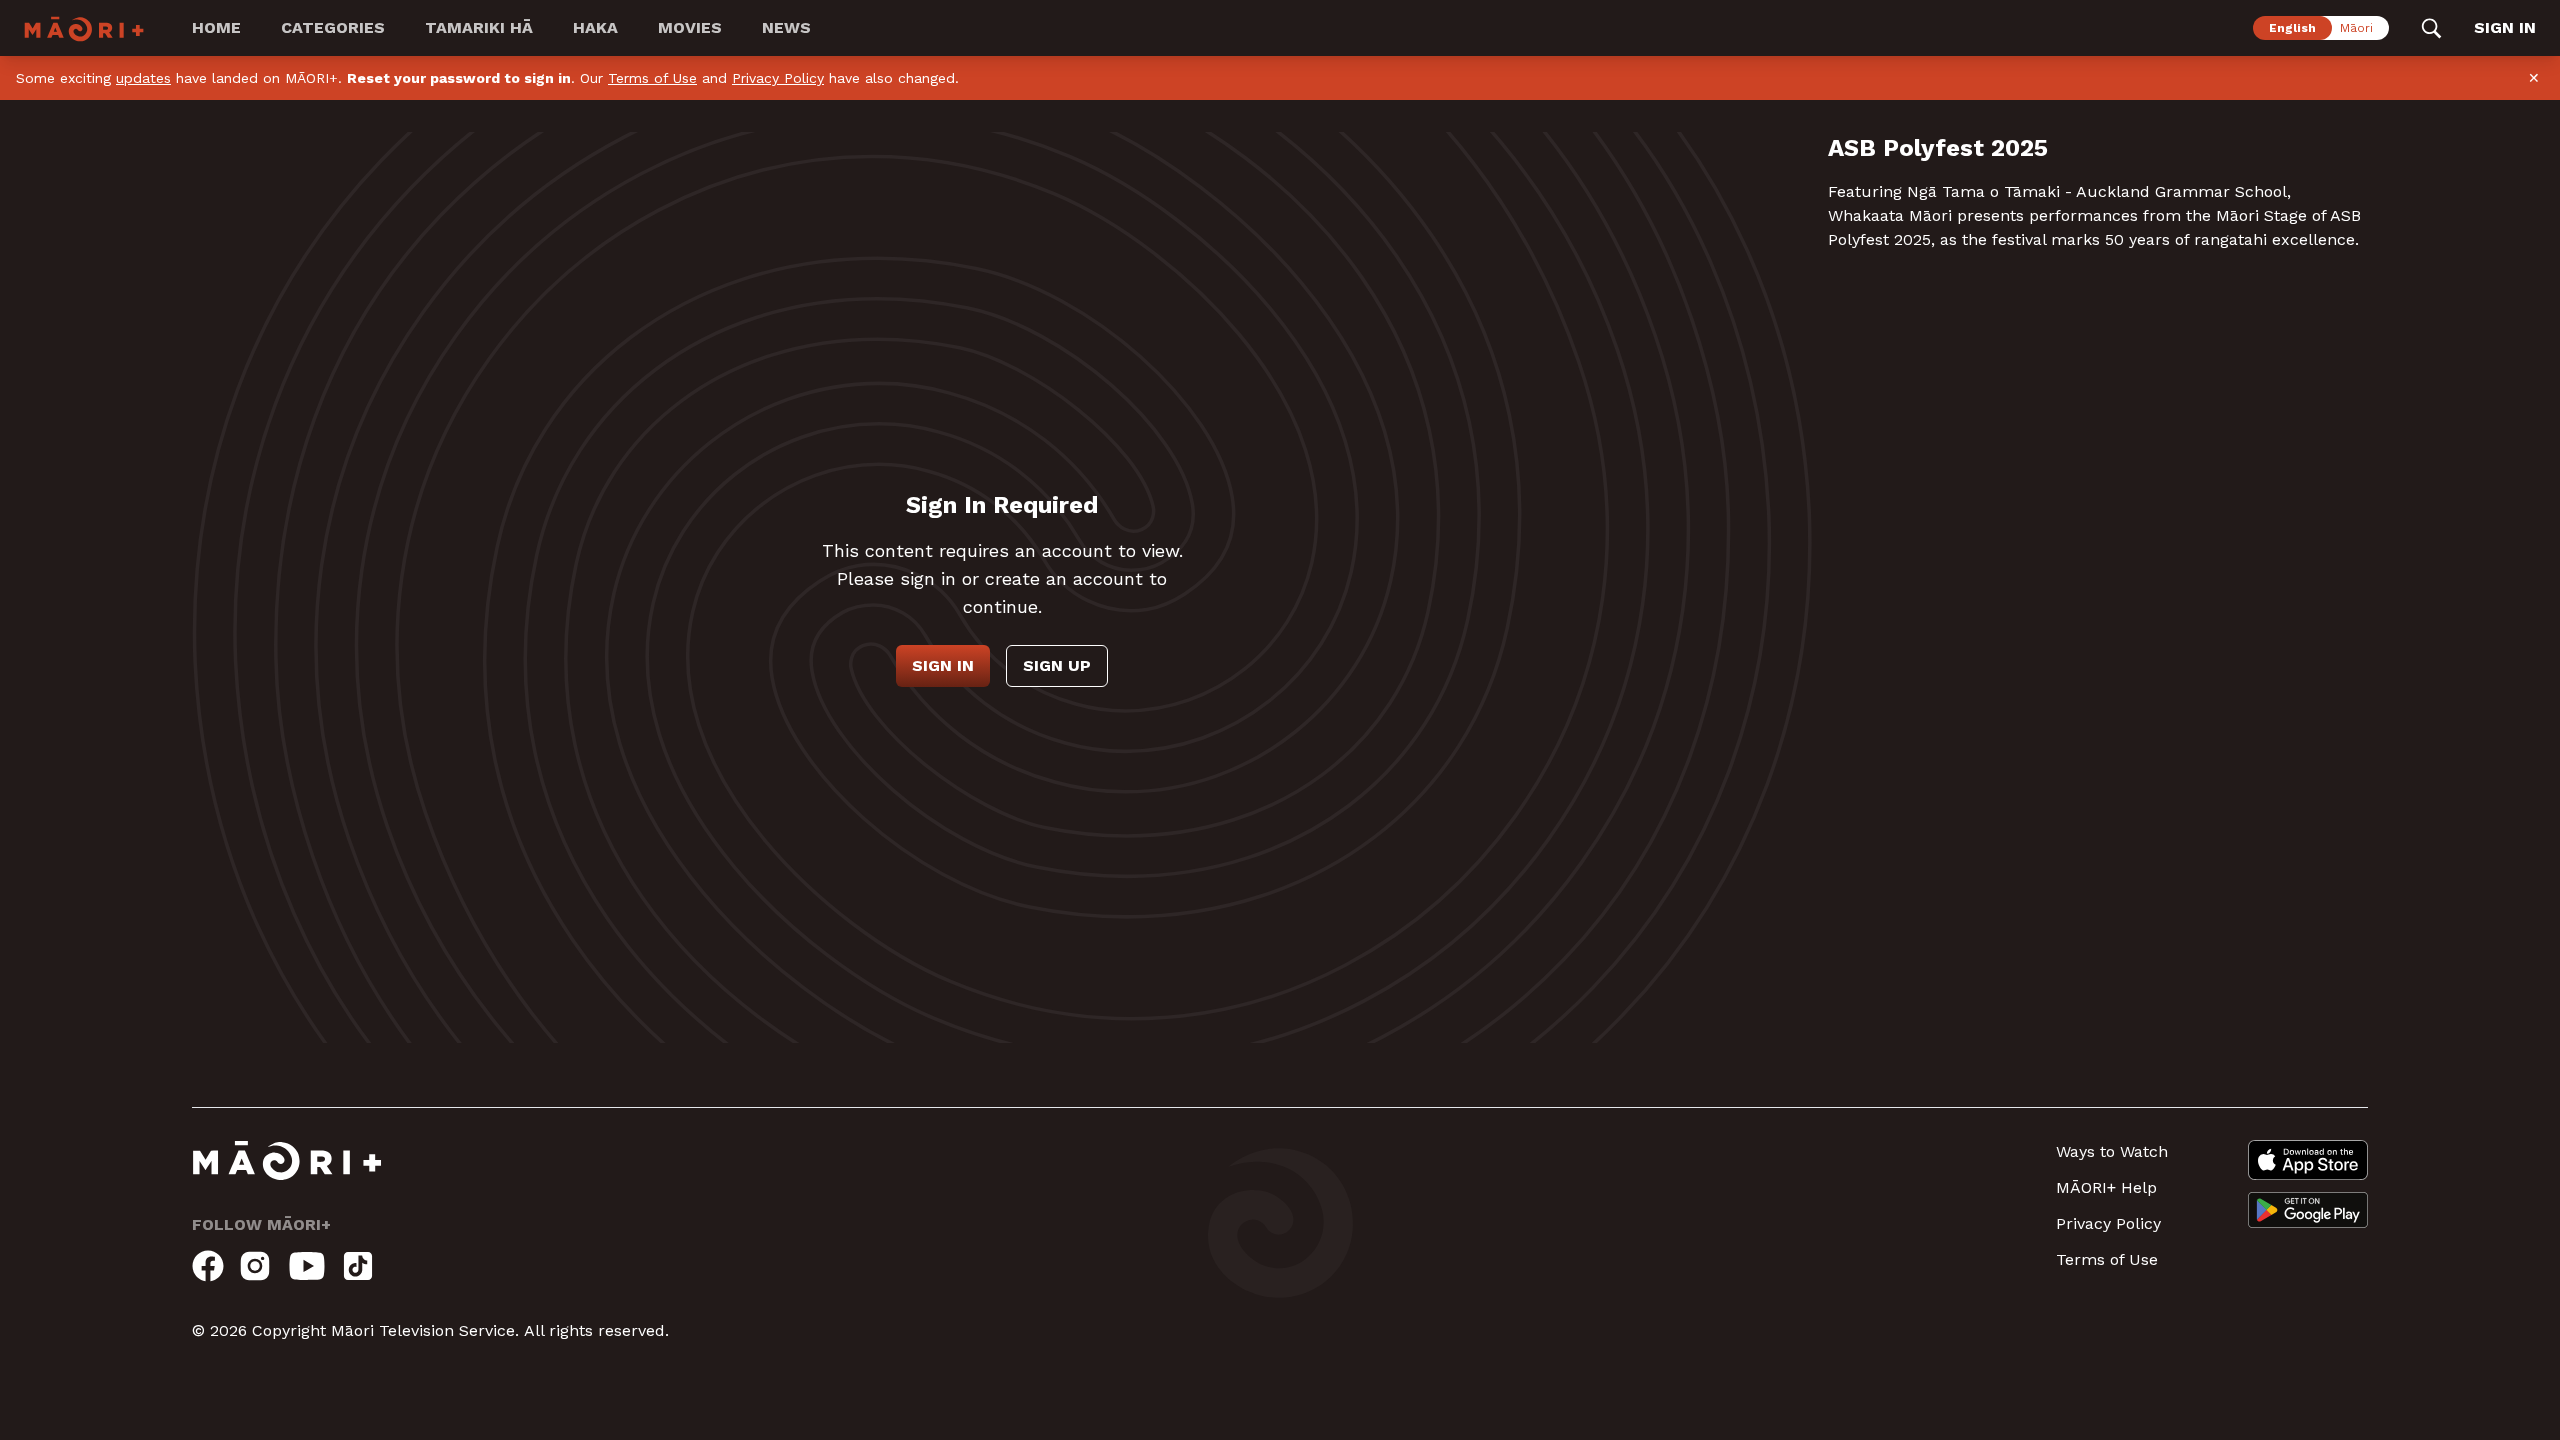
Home (216, 27)
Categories (333, 27)
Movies (690, 27)
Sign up (1057, 665)
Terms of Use (652, 78)
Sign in (943, 665)
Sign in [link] (2505, 27)
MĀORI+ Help (2106, 1187)
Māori (2356, 28)
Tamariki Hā (479, 27)
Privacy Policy (778, 78)
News (786, 27)
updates (143, 78)
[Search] (2431, 28)
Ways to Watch (2112, 1151)
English (2292, 28)
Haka (595, 27)
